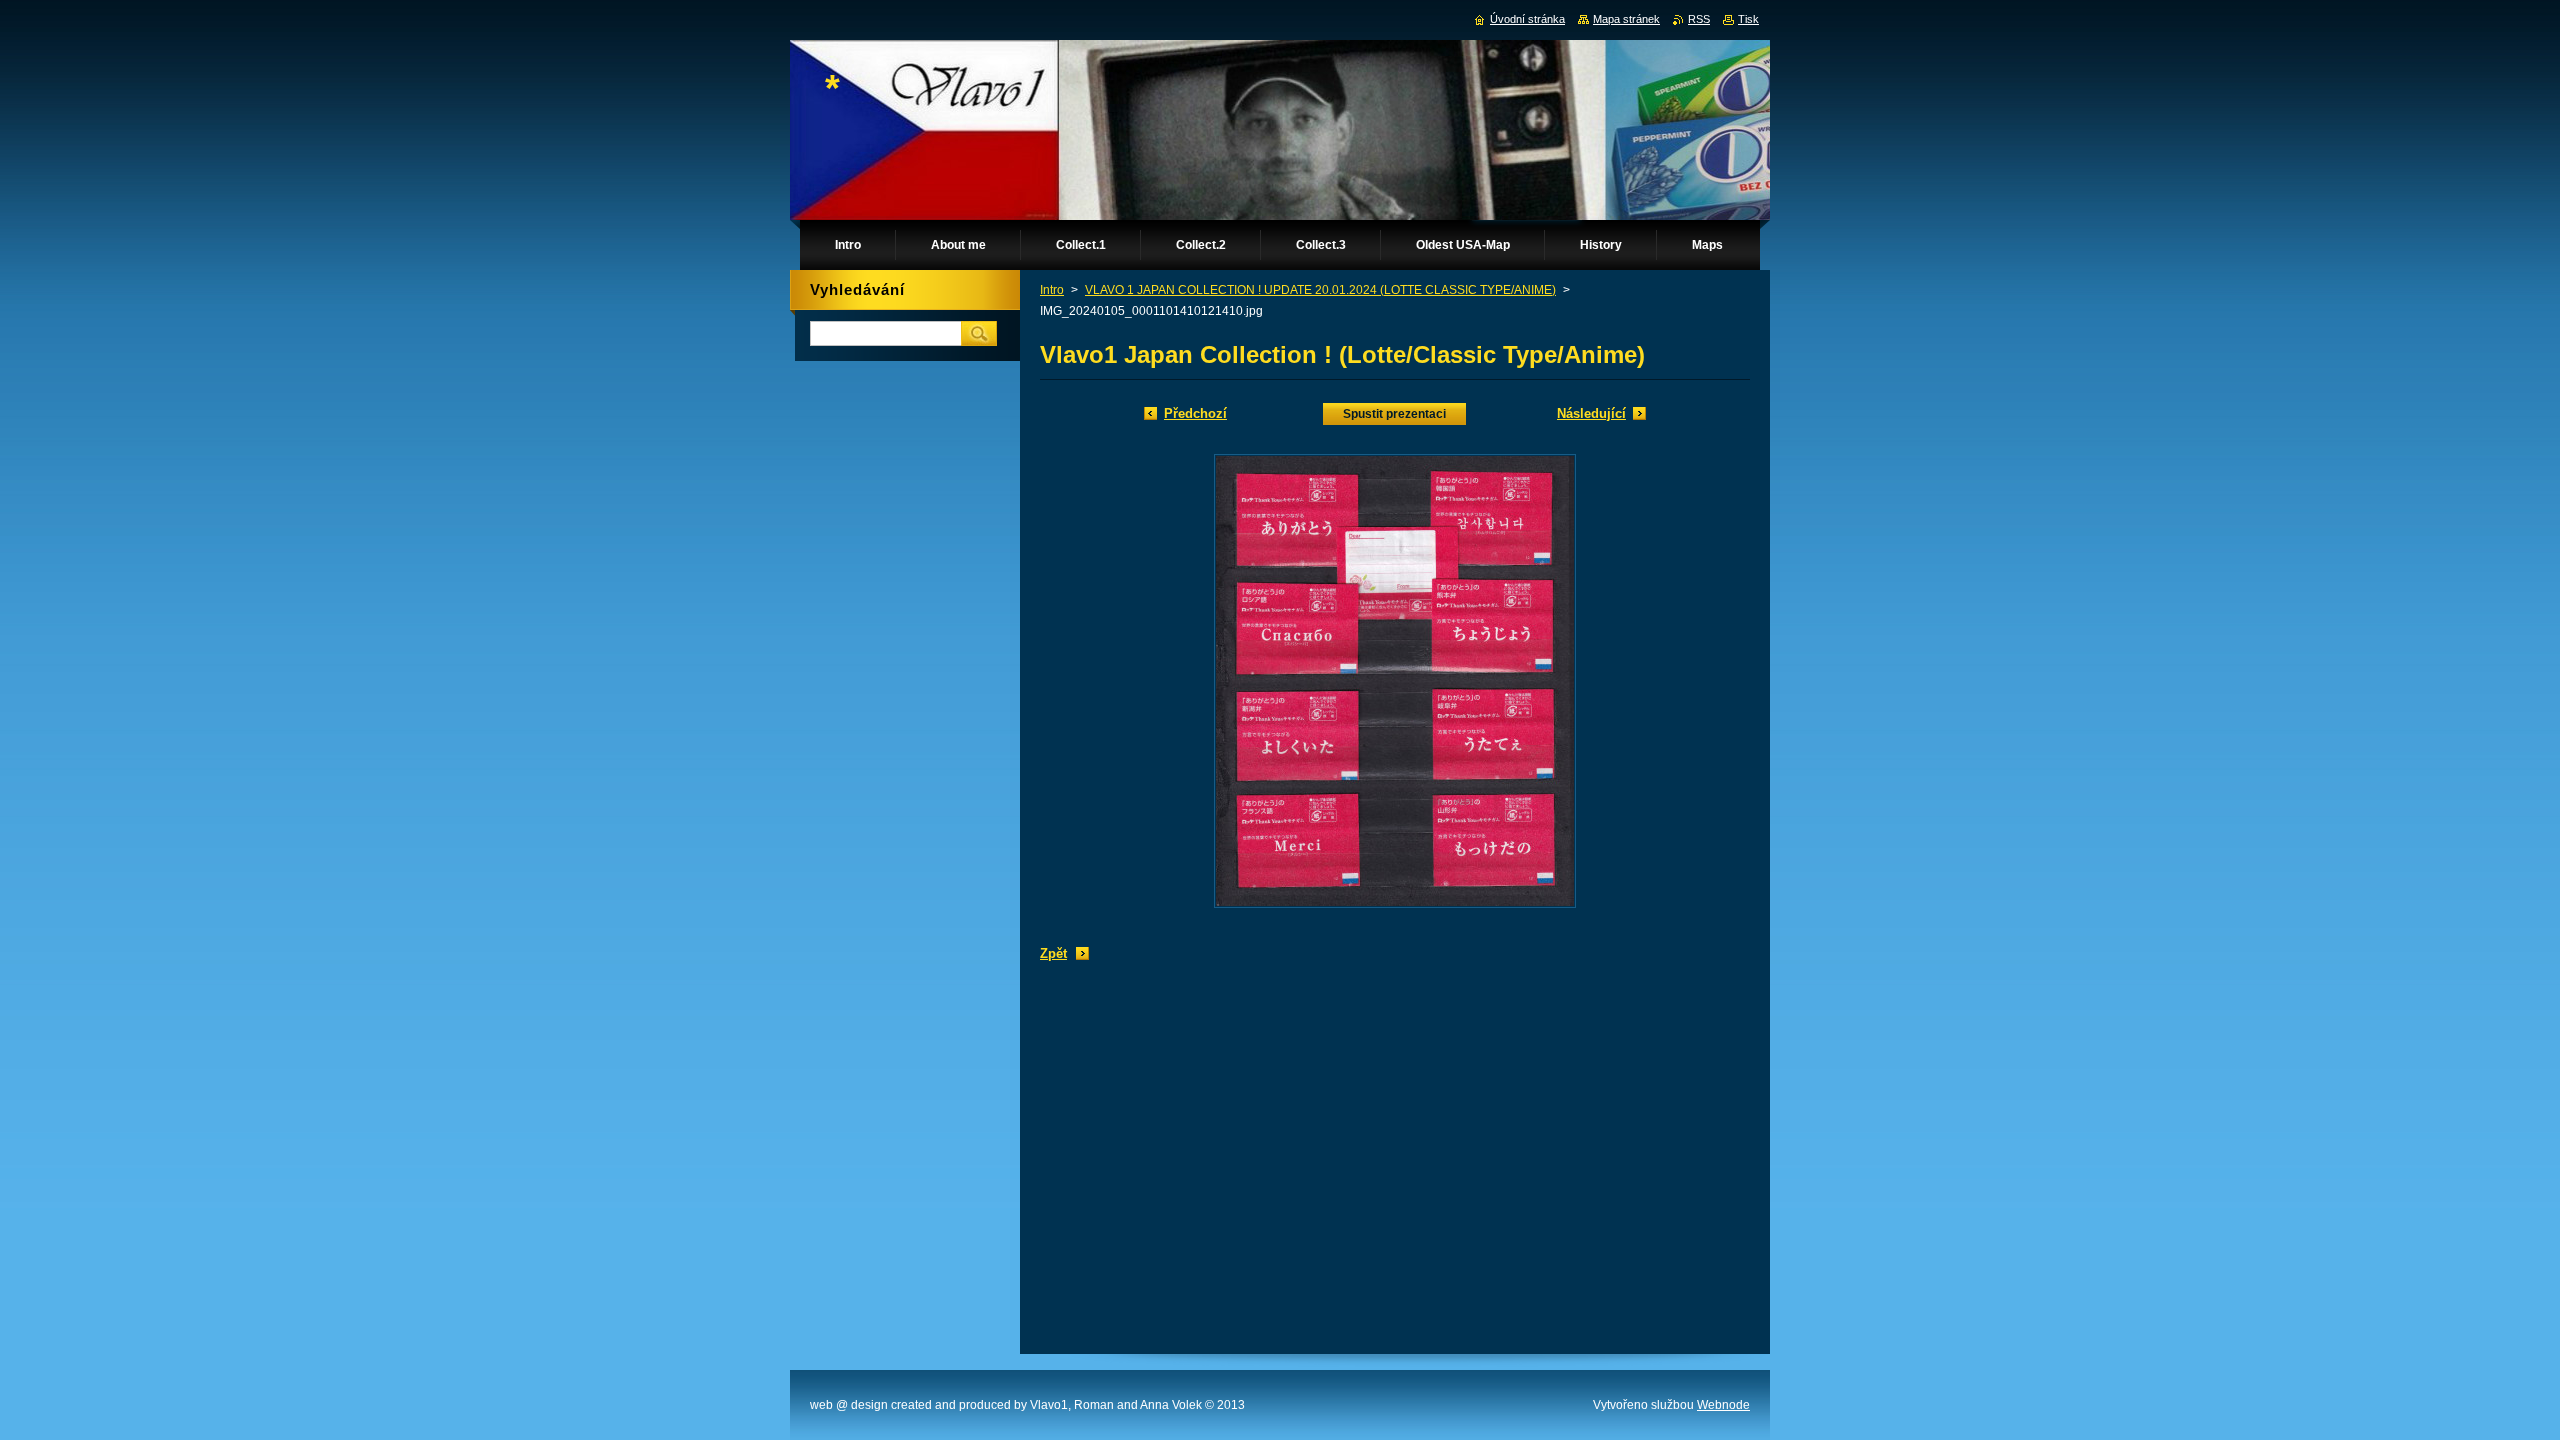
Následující (1591, 413)
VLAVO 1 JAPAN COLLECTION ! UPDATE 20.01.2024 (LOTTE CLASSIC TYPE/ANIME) (1320, 290)
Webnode (1723, 1405)
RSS (1699, 19)
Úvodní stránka (1527, 19)
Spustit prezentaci (1394, 414)
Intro (1052, 290)
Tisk (1748, 19)
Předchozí (1195, 413)
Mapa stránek (1626, 19)
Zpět (1053, 953)
